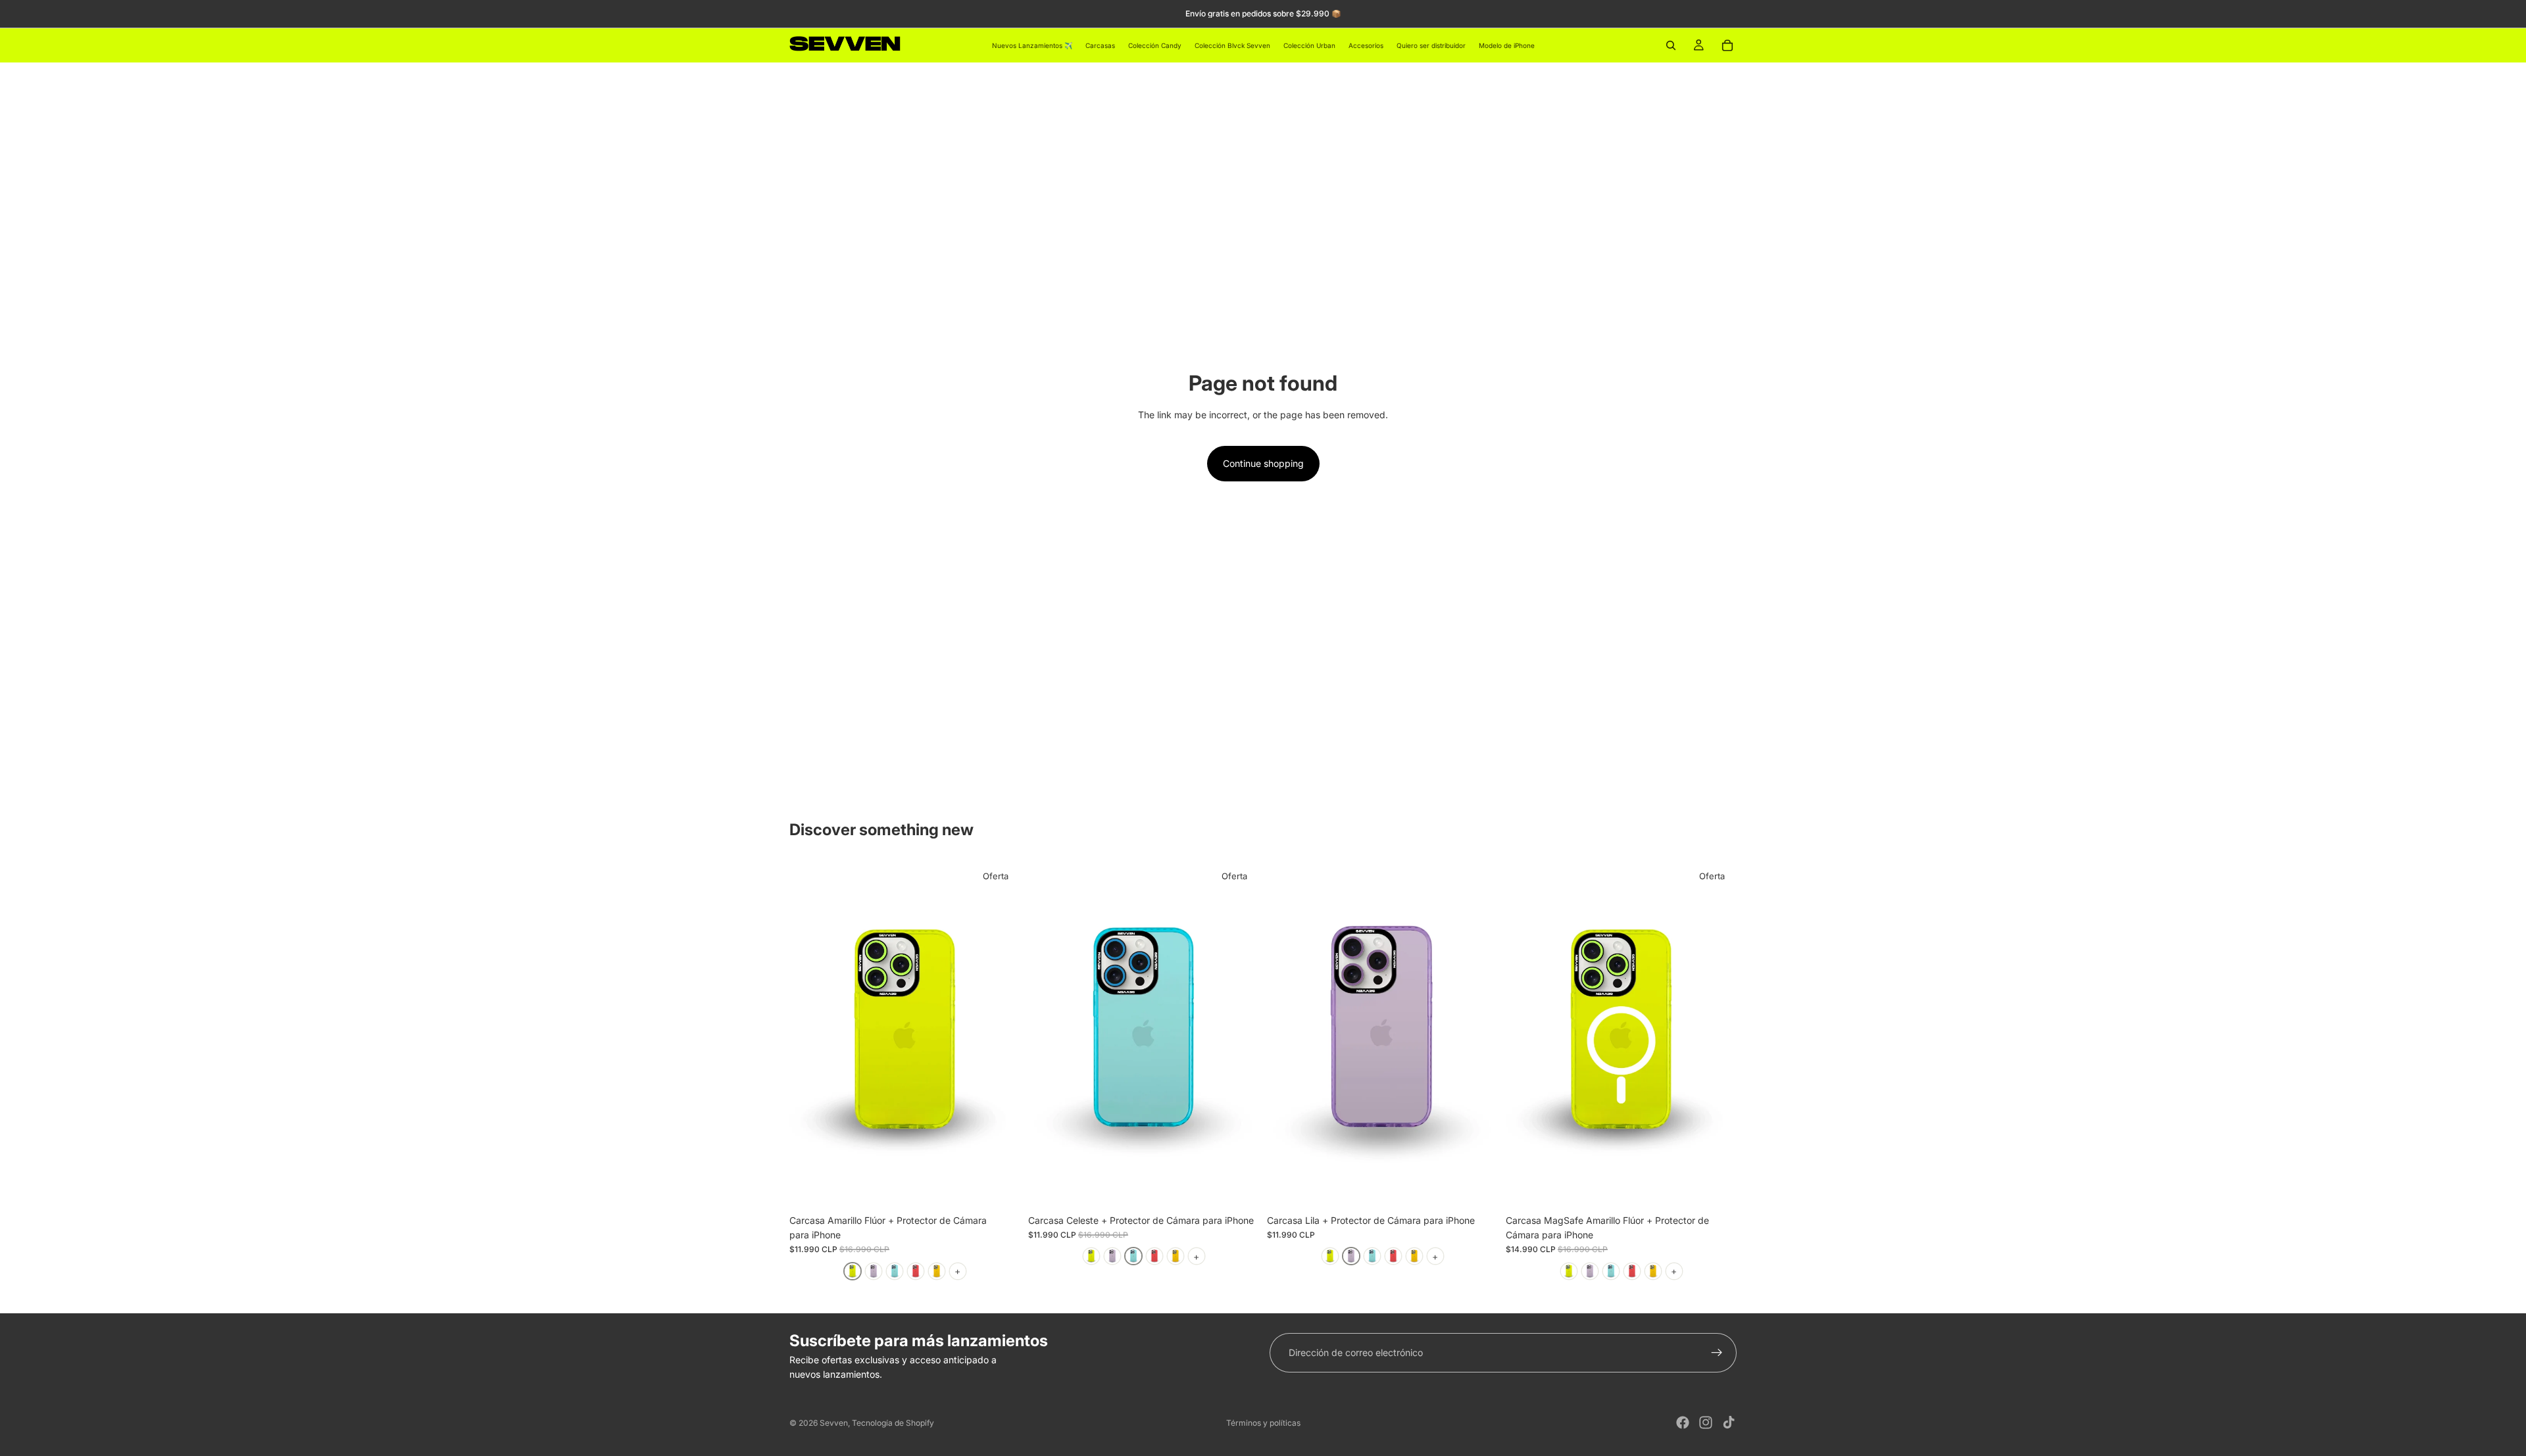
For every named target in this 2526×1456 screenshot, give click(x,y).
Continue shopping (1263, 463)
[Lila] (874, 1271)
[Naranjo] (937, 1271)
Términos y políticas (1263, 1423)
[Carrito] (1727, 45)
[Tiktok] (1729, 1422)
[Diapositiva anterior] (809, 1034)
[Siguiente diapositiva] (1001, 1034)
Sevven (834, 1423)
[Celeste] (895, 1271)
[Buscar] (1671, 45)
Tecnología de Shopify (893, 1423)
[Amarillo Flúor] (853, 1271)
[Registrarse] (1717, 1353)
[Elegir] (1000, 1188)
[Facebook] (1683, 1422)
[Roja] (916, 1271)
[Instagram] (1706, 1422)
